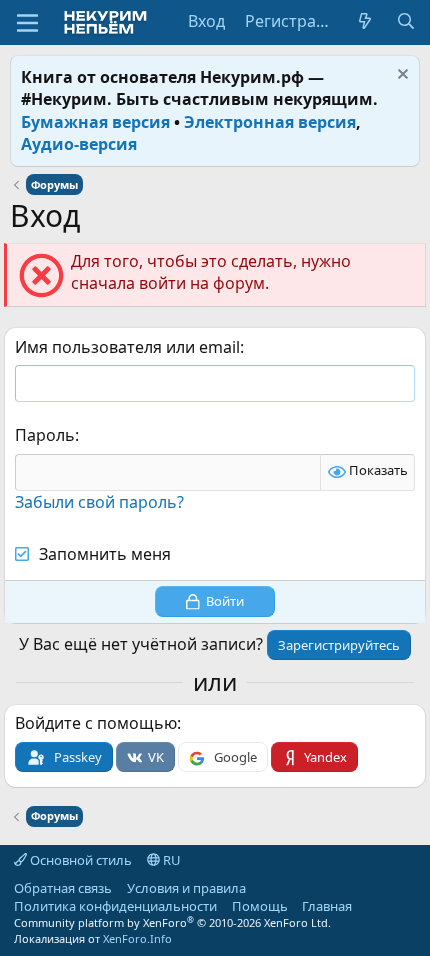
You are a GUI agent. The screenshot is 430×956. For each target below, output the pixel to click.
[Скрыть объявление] (400, 76)
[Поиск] (405, 21)
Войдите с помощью (96, 723)
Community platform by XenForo (172, 922)
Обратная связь (63, 888)
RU (170, 860)
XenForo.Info (137, 938)
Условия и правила (186, 888)
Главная (327, 906)
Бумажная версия (95, 122)
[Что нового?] (365, 21)
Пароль (45, 435)
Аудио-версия (79, 144)
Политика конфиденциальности (115, 906)
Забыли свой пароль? (99, 502)
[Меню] (27, 23)
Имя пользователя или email (127, 347)
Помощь (260, 906)
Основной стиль (79, 860)
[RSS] (367, 906)
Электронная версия (270, 122)
